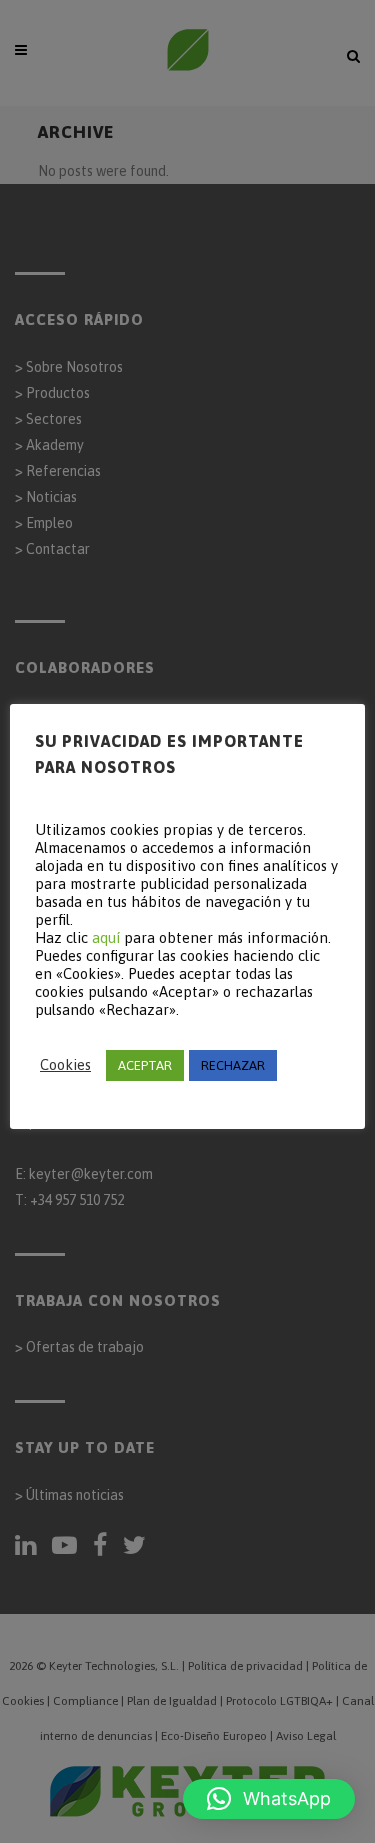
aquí (106, 937)
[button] (269, 1799)
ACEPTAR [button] (145, 1065)
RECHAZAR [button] (233, 1065)
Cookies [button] (65, 1064)
